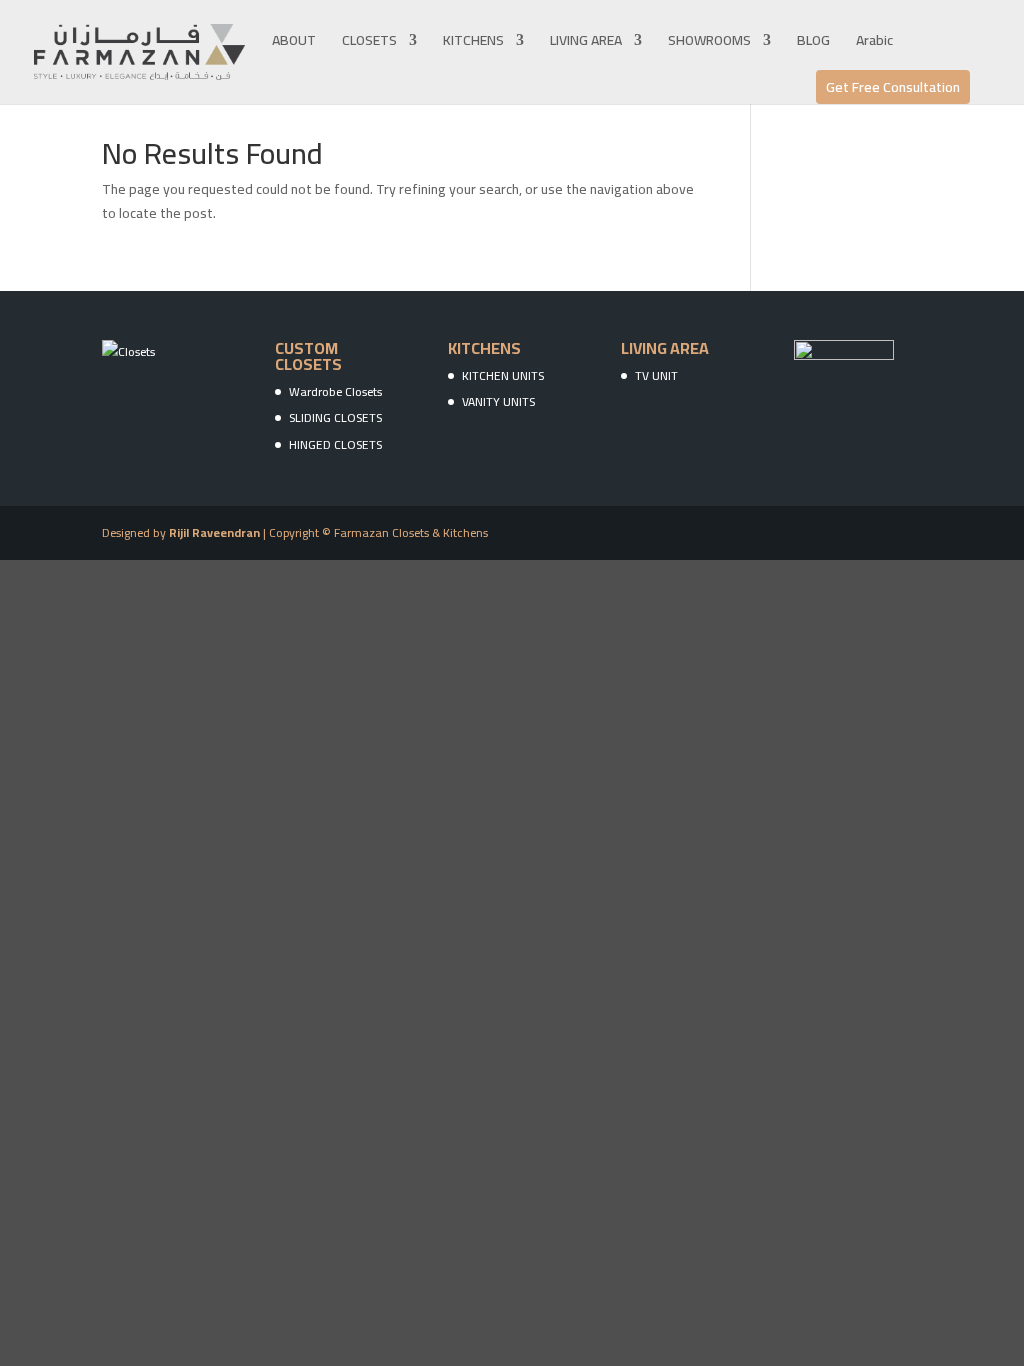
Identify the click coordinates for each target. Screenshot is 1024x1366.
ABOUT (294, 43)
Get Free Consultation (893, 87)
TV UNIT (656, 375)
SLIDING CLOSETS (335, 417)
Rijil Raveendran (214, 532)
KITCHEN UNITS (503, 375)
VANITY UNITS (498, 401)
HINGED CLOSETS (335, 444)
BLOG (813, 43)
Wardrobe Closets (335, 391)
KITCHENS (473, 43)
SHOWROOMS (709, 43)
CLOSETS (369, 43)
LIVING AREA (586, 43)
